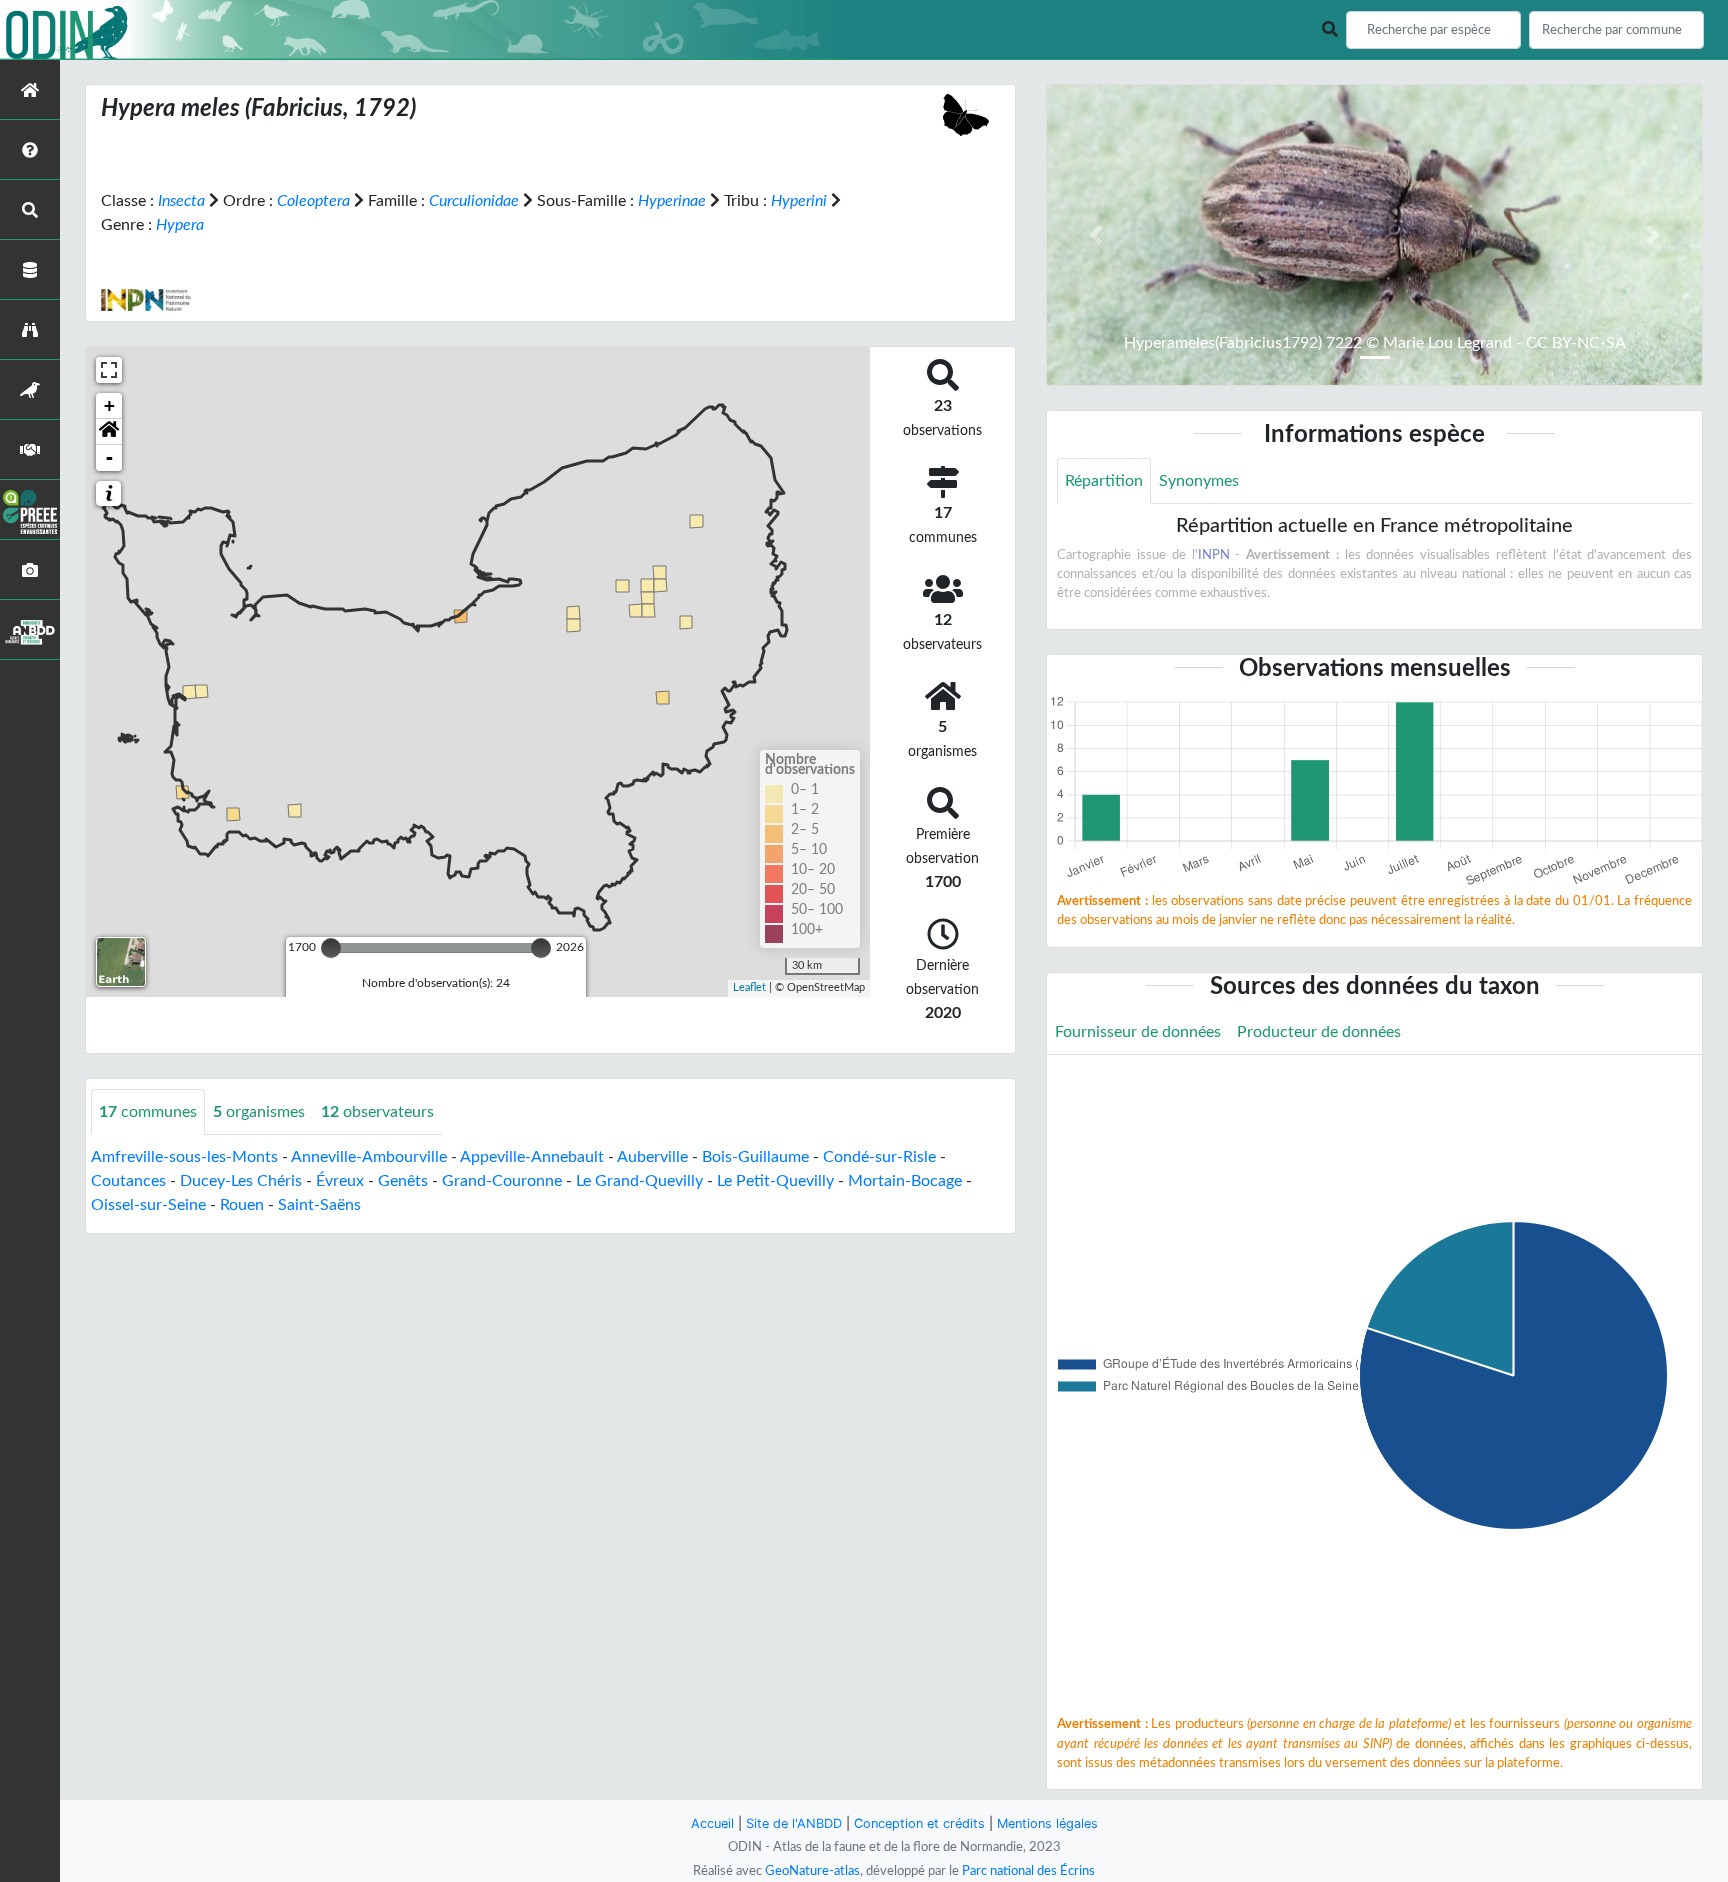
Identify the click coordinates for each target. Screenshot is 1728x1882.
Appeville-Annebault (532, 1157)
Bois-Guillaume (755, 1157)
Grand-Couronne (502, 1181)
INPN (1214, 555)
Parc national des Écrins (1028, 1871)
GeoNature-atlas (812, 1871)
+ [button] (109, 405)
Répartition (1104, 481)
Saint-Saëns (319, 1205)
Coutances (128, 1181)
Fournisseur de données (1138, 1032)
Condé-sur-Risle (879, 1157)
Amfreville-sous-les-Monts (184, 1157)
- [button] (109, 457)
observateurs (377, 1112)
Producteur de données (1319, 1032)
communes (148, 1112)
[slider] (331, 948)
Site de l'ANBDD (794, 1823)
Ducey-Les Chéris (241, 1181)
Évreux (340, 1181)
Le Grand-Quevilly (639, 1181)
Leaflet (749, 987)
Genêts (403, 1181)
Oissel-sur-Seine (148, 1205)
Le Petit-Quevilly (775, 1181)
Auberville (652, 1157)
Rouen (242, 1205)
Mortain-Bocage (905, 1181)
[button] (109, 432)
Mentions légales (1047, 1823)
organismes (259, 1112)
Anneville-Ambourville (369, 1157)
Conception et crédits (919, 1823)
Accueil (712, 1823)
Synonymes (1199, 481)
